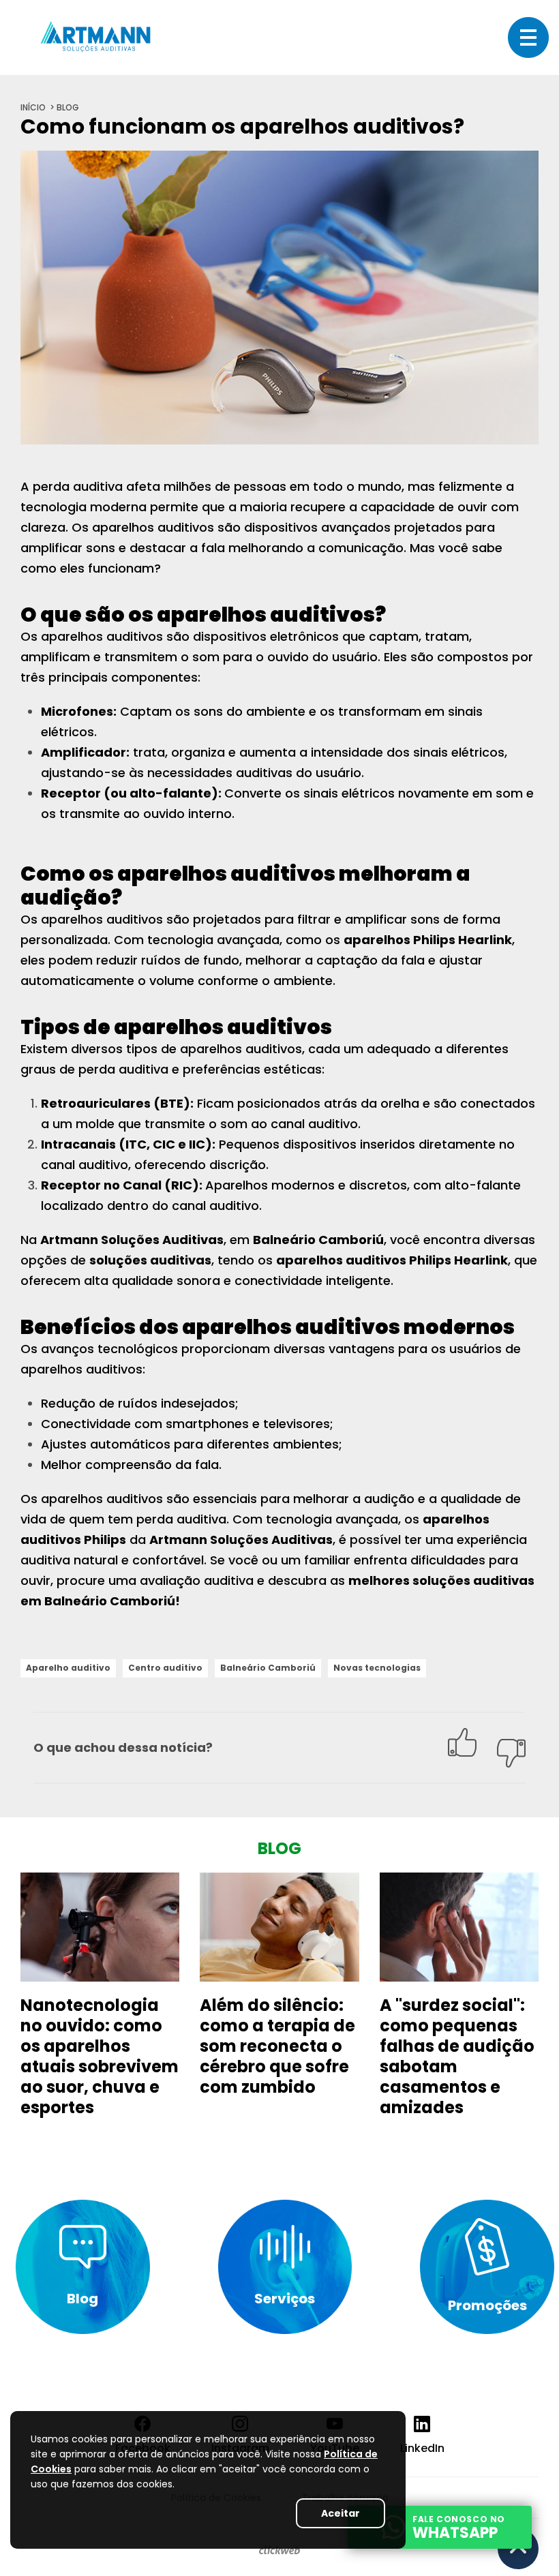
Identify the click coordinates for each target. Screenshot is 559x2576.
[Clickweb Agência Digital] (279, 2551)
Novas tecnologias (377, 1668)
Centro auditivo (165, 1668)
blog (68, 107)
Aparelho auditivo (68, 1668)
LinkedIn (422, 2448)
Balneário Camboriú (268, 1668)
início (33, 107)
